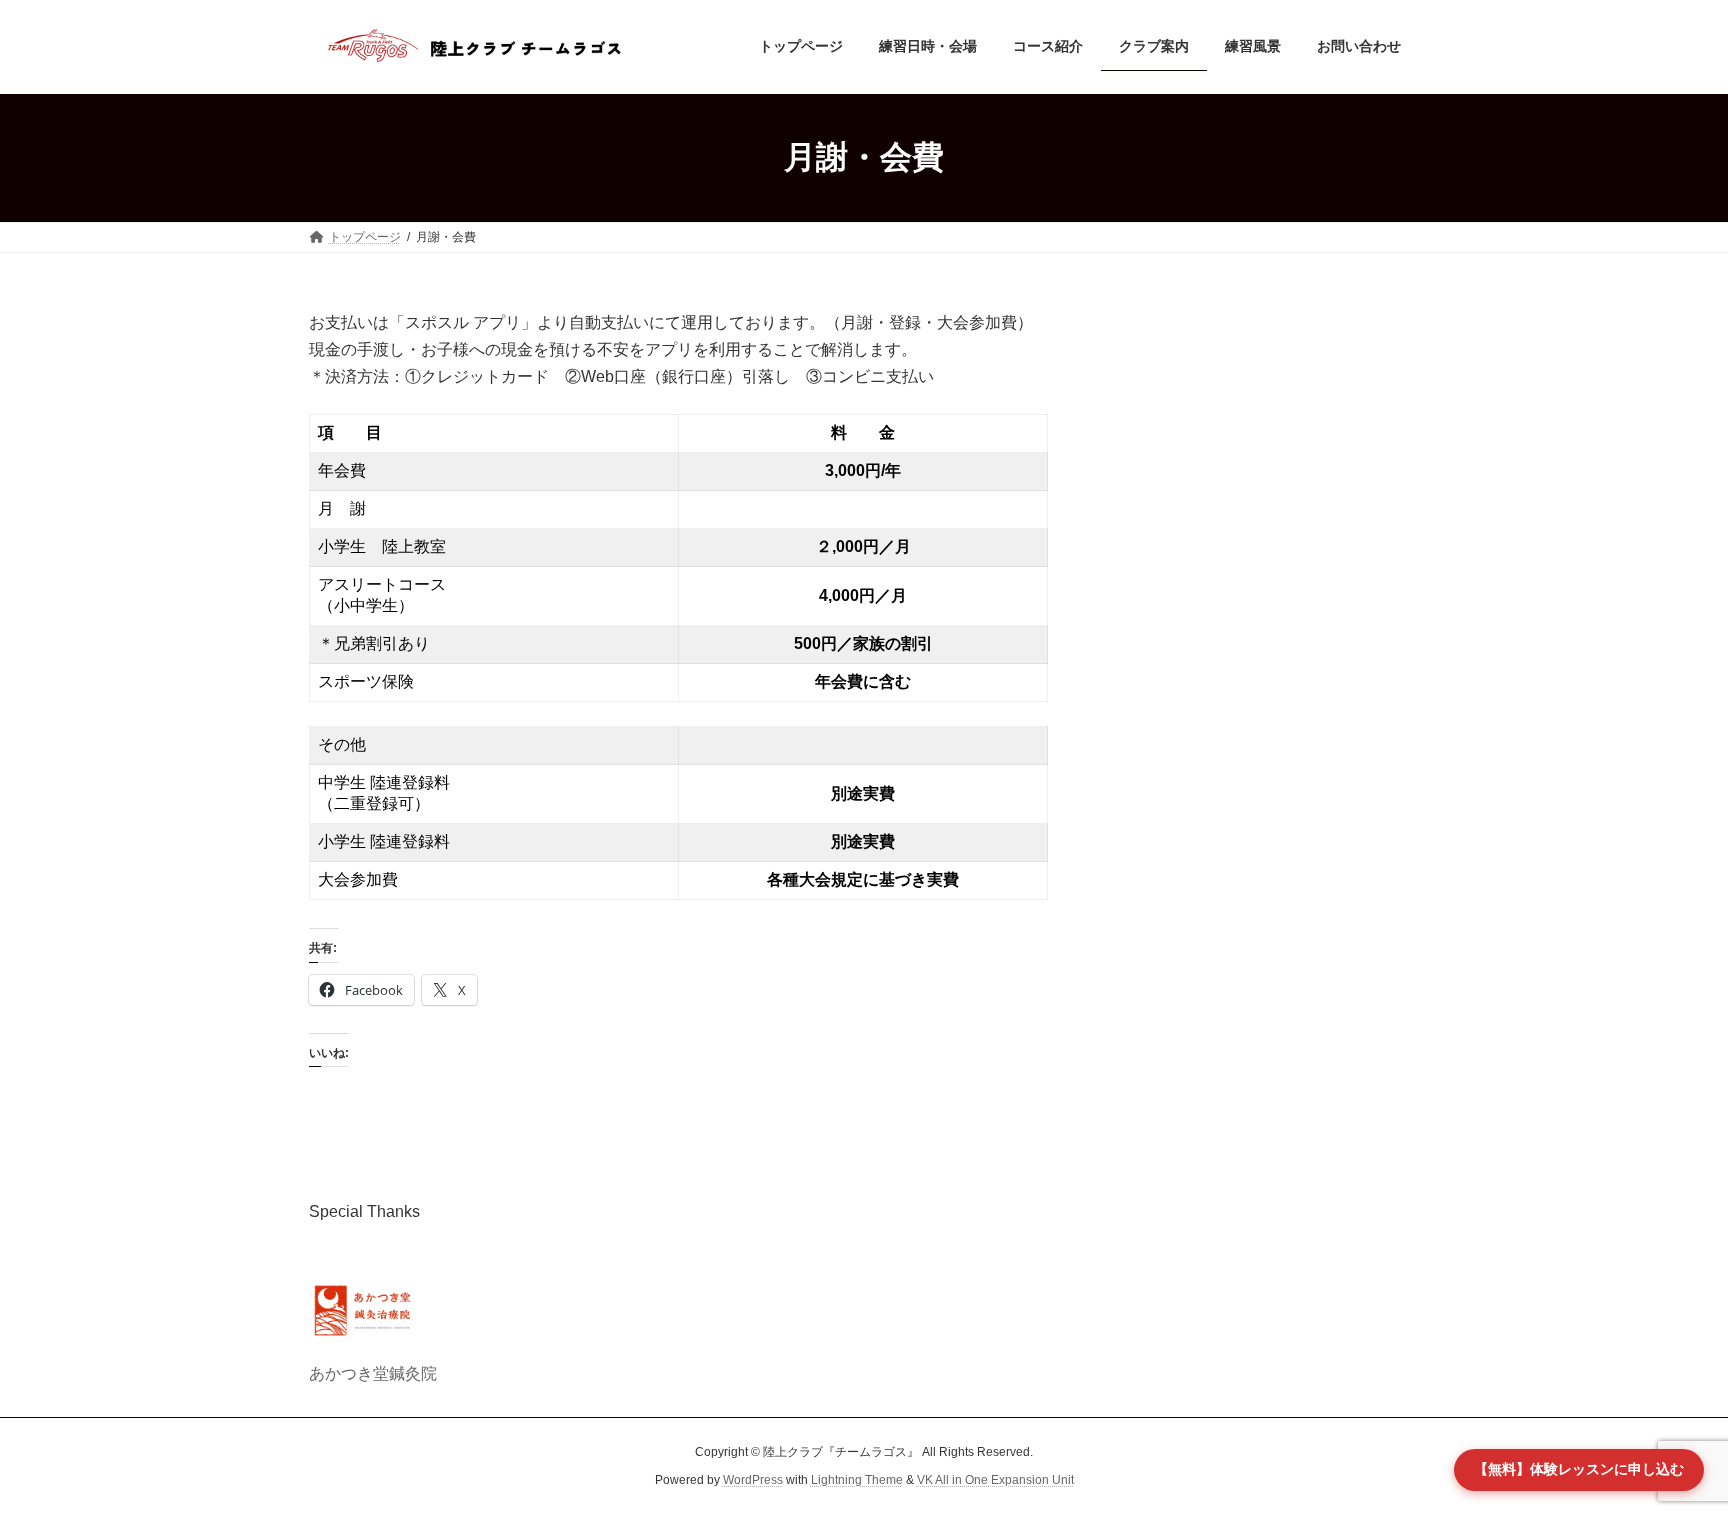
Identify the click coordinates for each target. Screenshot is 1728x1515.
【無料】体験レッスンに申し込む (1579, 1469)
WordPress (753, 1481)
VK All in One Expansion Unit (995, 1481)
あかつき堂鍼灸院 (373, 1373)
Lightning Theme (857, 1481)
